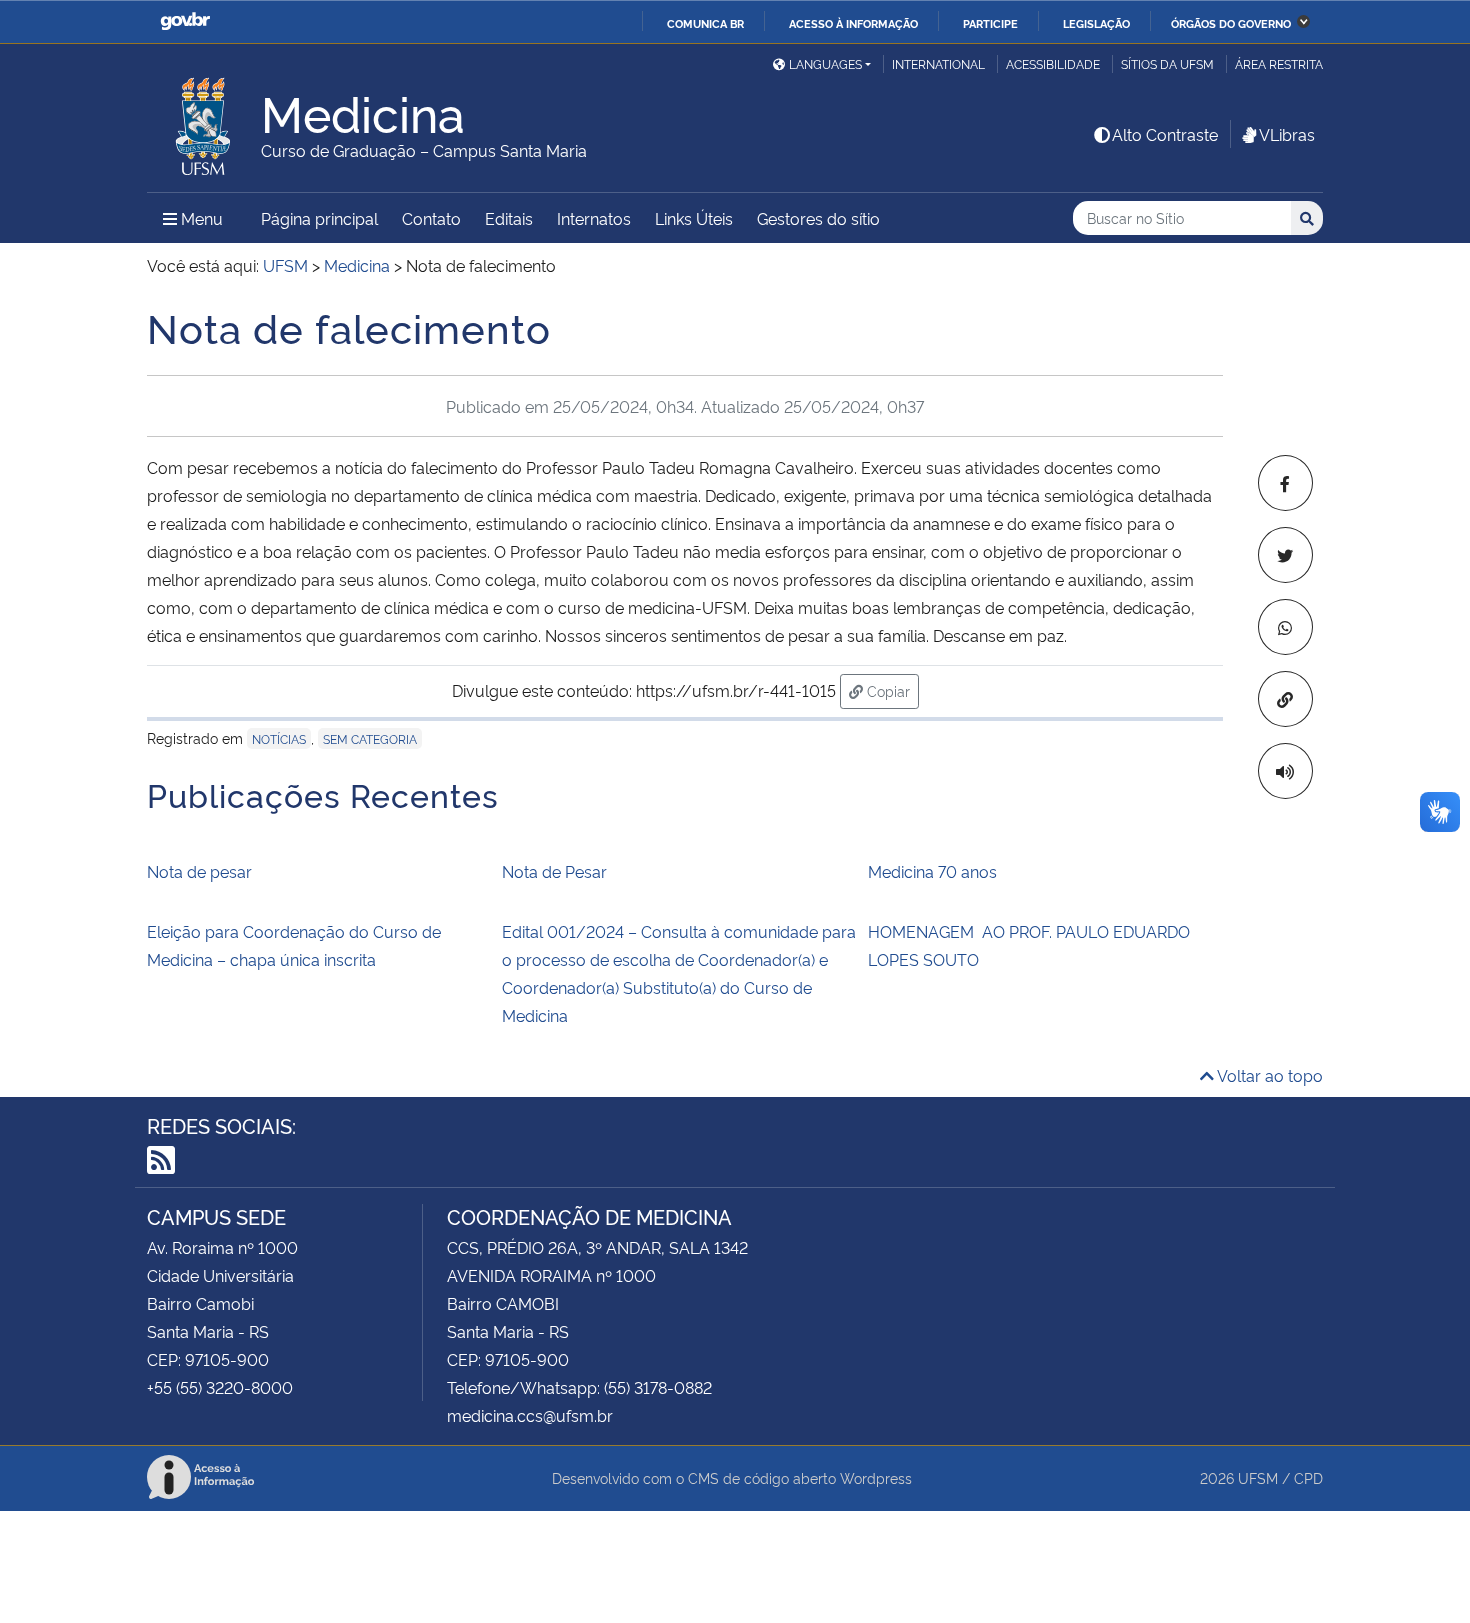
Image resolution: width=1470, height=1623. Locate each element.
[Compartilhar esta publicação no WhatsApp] (1285, 627)
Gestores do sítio (818, 218)
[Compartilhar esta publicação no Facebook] (1285, 483)
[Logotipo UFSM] (204, 121)
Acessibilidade (1053, 63)
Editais (509, 218)
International (938, 63)
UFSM (1258, 1477)
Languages (825, 63)
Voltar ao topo (1268, 1075)
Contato (431, 218)
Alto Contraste (1165, 134)
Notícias (279, 738)
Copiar (891, 690)
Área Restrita (1279, 63)
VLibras (1287, 134)
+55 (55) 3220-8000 (220, 1387)
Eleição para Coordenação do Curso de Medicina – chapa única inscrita (294, 945)
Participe (990, 23)
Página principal (319, 218)
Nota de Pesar (554, 871)
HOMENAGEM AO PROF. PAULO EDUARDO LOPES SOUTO (1029, 945)
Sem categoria (370, 738)
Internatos (594, 218)
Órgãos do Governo (1231, 23)
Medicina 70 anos (932, 871)
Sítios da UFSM (1167, 63)
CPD (1308, 1477)
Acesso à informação (853, 23)
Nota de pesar (199, 871)
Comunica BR (705, 23)
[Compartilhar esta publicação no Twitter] (1285, 555)
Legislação (1096, 23)
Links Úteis (694, 218)
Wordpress (876, 1477)
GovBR (185, 21)
